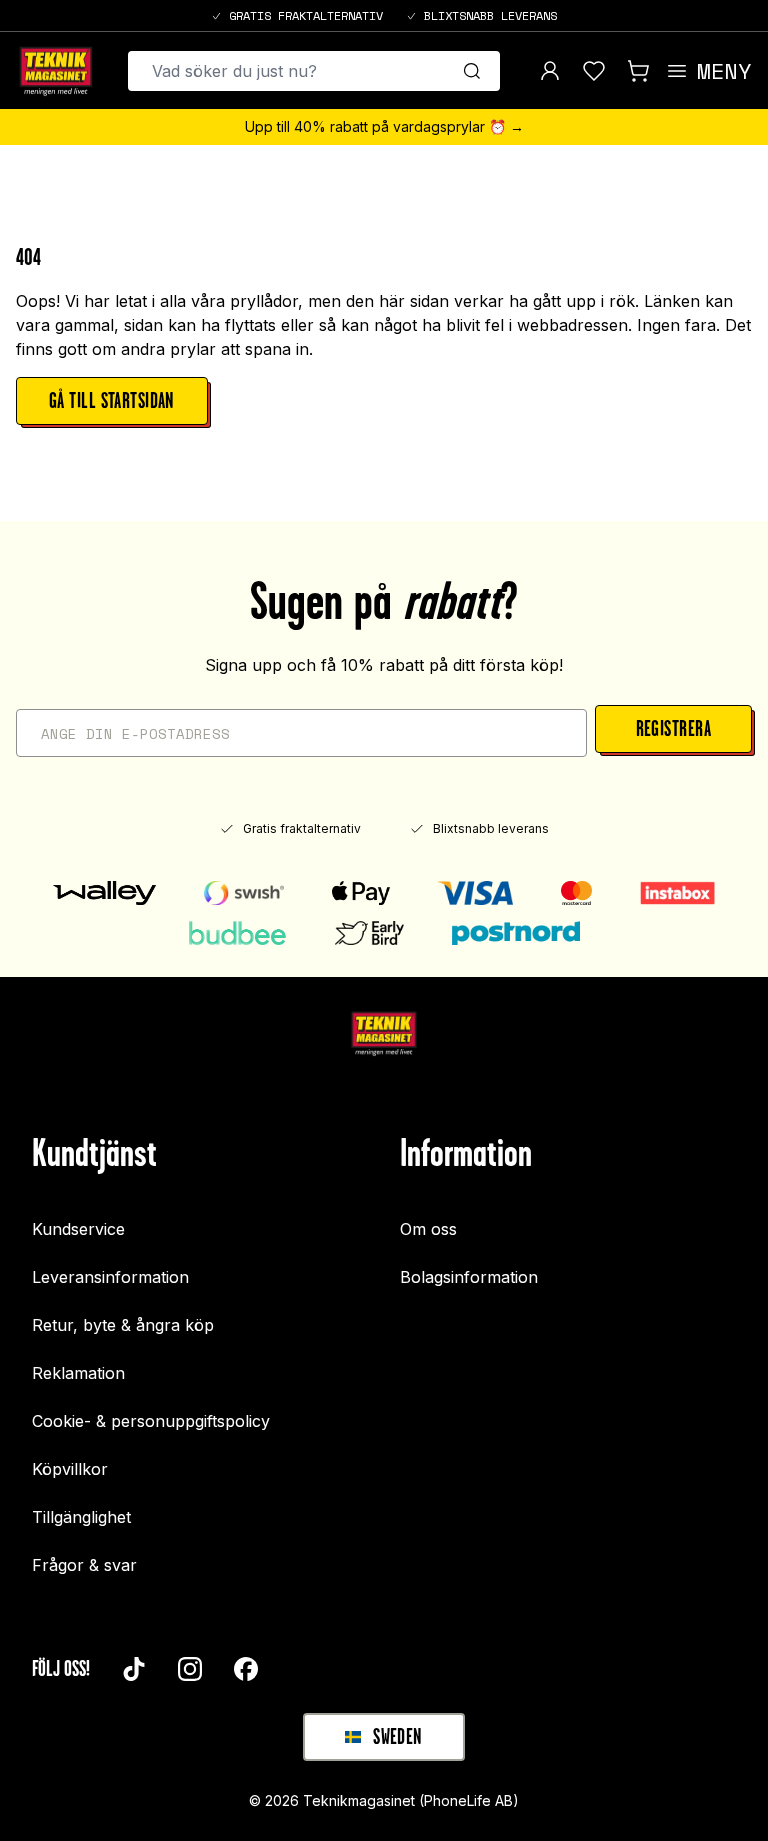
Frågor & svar (84, 1565)
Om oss (428, 1229)
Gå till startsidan (112, 400)
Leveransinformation (110, 1277)
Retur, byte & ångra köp (123, 1325)
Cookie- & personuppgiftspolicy (151, 1421)
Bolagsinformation (469, 1277)
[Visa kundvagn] (638, 71)
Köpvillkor (70, 1469)
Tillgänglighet (81, 1517)
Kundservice (78, 1229)
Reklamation (78, 1373)
